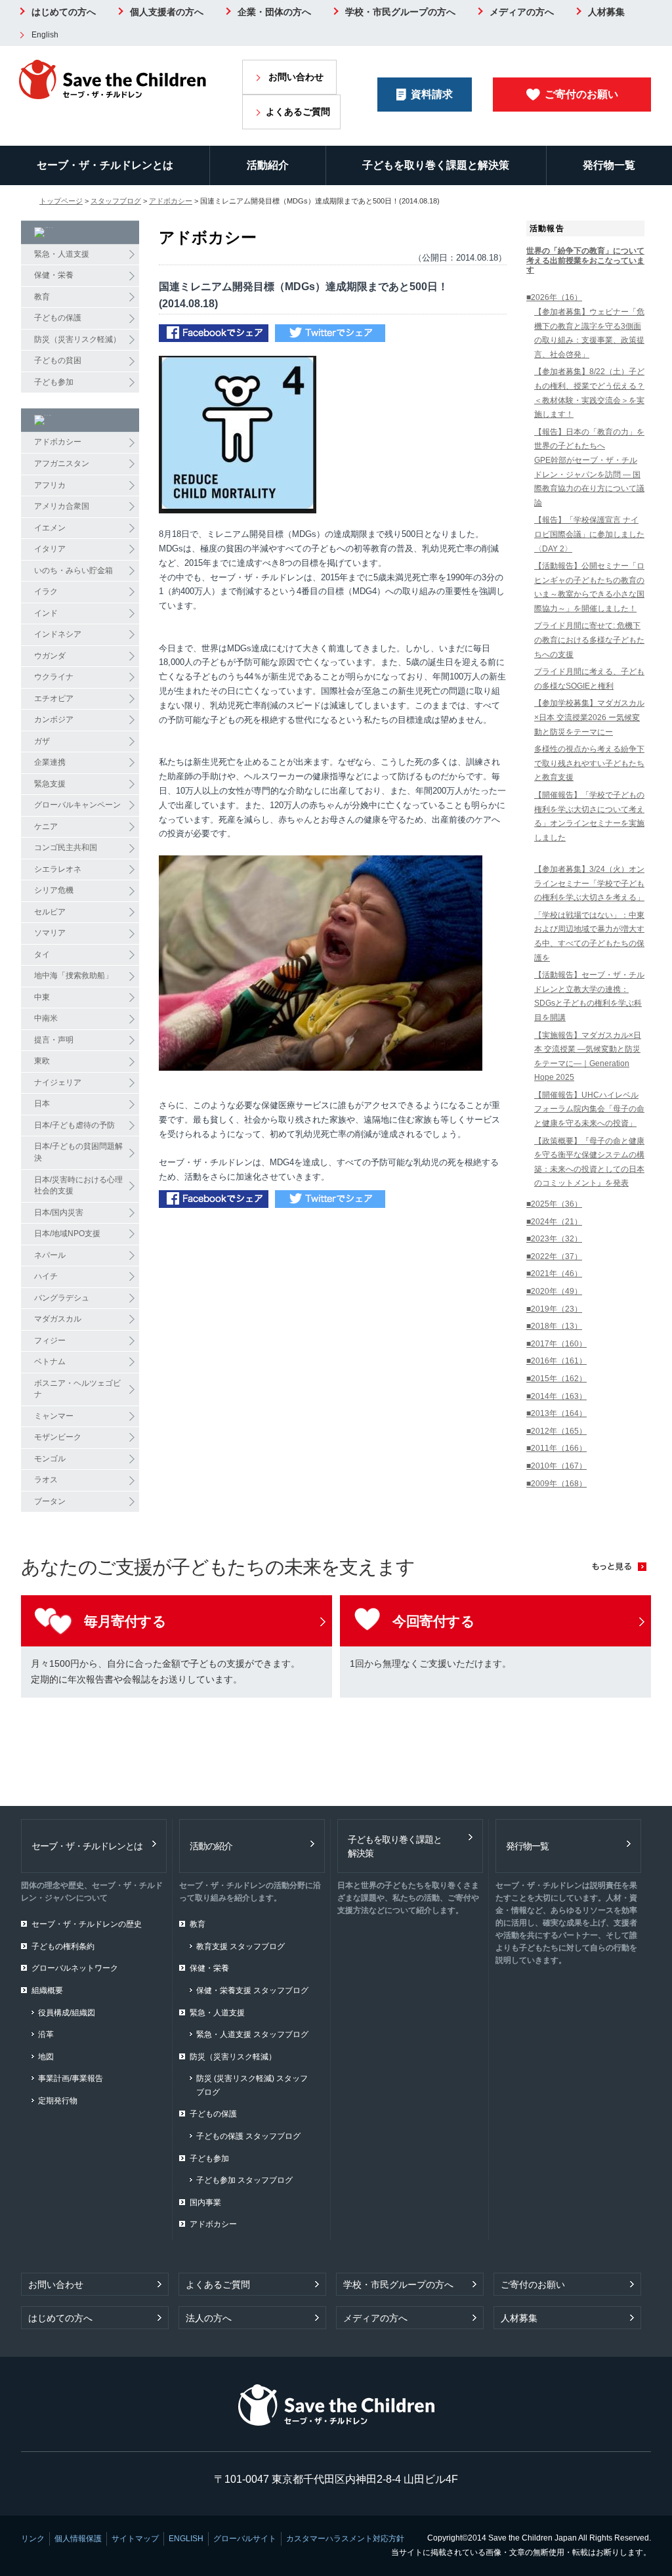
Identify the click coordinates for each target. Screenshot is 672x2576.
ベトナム (50, 1362)
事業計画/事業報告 (71, 2078)
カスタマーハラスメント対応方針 (345, 2539)
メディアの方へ (522, 12)
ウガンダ (50, 656)
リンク (33, 2539)
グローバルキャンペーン (77, 805)
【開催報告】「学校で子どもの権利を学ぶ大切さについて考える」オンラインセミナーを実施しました (589, 816)
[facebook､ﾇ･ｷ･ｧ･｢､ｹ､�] (214, 334)
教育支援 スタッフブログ (241, 1946)
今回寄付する (433, 1621)
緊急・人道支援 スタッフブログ (252, 2034)
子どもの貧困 (58, 360)
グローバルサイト (245, 2539)
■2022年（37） (554, 1256)
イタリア (50, 549)
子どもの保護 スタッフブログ (248, 2136)
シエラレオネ (58, 869)
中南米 (46, 1018)
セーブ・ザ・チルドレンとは (105, 165)
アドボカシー (171, 201)
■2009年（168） (556, 1484)
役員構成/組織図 (67, 2013)
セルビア (50, 912)
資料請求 (432, 94)
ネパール (50, 1255)
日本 (42, 1104)
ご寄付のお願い (581, 94)
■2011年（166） (556, 1448)
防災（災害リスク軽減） (77, 339)
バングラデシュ (62, 1298)
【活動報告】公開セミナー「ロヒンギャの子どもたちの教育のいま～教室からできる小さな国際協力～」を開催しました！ (589, 587)
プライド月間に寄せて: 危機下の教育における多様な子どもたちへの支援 (589, 640)
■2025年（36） (554, 1204)
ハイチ (46, 1276)
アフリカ (50, 485)
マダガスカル (58, 1319)
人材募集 (606, 12)
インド (46, 613)
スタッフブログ (116, 201)
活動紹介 (268, 165)
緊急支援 (50, 784)
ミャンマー (54, 1416)
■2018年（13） (554, 1326)
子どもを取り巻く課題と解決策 (436, 165)
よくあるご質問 (298, 112)
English (45, 35)
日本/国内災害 (59, 1213)
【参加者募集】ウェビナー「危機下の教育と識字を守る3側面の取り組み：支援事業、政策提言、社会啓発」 (589, 333)
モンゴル (50, 1459)
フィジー (50, 1341)
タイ (42, 955)
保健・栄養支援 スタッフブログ (252, 1990)
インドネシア (58, 634)
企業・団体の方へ (274, 12)
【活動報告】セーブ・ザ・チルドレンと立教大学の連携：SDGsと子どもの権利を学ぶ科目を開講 (589, 996)
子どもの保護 (58, 318)
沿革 (46, 2034)
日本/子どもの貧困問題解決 (78, 1152)
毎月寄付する (125, 1621)
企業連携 (50, 762)
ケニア (46, 826)
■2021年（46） (554, 1274)
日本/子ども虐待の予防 (74, 1125)
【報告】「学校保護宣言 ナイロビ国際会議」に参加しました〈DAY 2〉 (589, 534)
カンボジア (54, 719)
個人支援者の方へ (167, 12)
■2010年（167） (556, 1466)
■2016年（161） (556, 1361)
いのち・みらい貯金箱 (73, 570)
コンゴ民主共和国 (66, 848)
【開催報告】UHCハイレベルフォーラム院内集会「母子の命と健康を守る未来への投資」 (589, 1109)
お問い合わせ (296, 77)
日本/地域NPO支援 (67, 1234)
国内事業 (205, 2202)
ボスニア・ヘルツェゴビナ (77, 1389)
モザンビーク (58, 1437)
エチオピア (54, 698)
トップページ (61, 201)
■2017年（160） (556, 1344)
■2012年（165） (556, 1431)
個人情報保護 (78, 2539)
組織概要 (47, 1990)
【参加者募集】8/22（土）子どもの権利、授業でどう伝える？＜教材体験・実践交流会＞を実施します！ (589, 393)
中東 (42, 997)
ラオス (46, 1480)
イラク (46, 591)
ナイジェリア (58, 1083)
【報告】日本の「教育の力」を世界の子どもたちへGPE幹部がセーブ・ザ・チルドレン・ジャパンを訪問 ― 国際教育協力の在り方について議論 (589, 467)
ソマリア (50, 933)
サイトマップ (135, 2539)
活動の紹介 (211, 1846)
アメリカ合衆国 (62, 506)
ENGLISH (186, 2539)
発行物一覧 (609, 165)
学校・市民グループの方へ (400, 12)
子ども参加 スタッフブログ (244, 2180)
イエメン (50, 528)
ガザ (42, 741)
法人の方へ (209, 2318)
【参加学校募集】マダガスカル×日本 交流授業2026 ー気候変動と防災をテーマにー (589, 717)
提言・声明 (54, 1040)
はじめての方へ (64, 12)
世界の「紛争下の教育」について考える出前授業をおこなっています (585, 260)
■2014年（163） (556, 1396)
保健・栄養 (54, 275)
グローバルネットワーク (75, 1968)
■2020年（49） (554, 1291)
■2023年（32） (554, 1239)
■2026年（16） (554, 297)
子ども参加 (54, 382)
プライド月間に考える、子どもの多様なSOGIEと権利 (589, 679)
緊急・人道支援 (62, 254)
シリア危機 (54, 890)
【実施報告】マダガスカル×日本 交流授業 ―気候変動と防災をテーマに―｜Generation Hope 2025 (588, 1057)
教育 (42, 297)
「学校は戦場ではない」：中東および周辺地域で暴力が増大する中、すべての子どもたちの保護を (589, 936)
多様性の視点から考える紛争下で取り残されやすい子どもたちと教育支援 (589, 763)
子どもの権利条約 (63, 1946)
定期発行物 (58, 2101)
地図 (46, 2057)
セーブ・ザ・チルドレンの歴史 (87, 1924)
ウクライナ (54, 677)
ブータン (50, 1501)
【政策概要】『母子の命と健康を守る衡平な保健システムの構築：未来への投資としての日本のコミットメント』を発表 (589, 1162)
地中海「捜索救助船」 (73, 976)
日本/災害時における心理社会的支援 (78, 1186)
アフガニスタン (62, 463)
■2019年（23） (554, 1309)
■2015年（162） (556, 1379)
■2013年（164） (556, 1413)
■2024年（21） (554, 1222)
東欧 (42, 1061)
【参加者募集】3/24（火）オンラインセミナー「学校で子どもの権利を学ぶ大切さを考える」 (589, 883)
